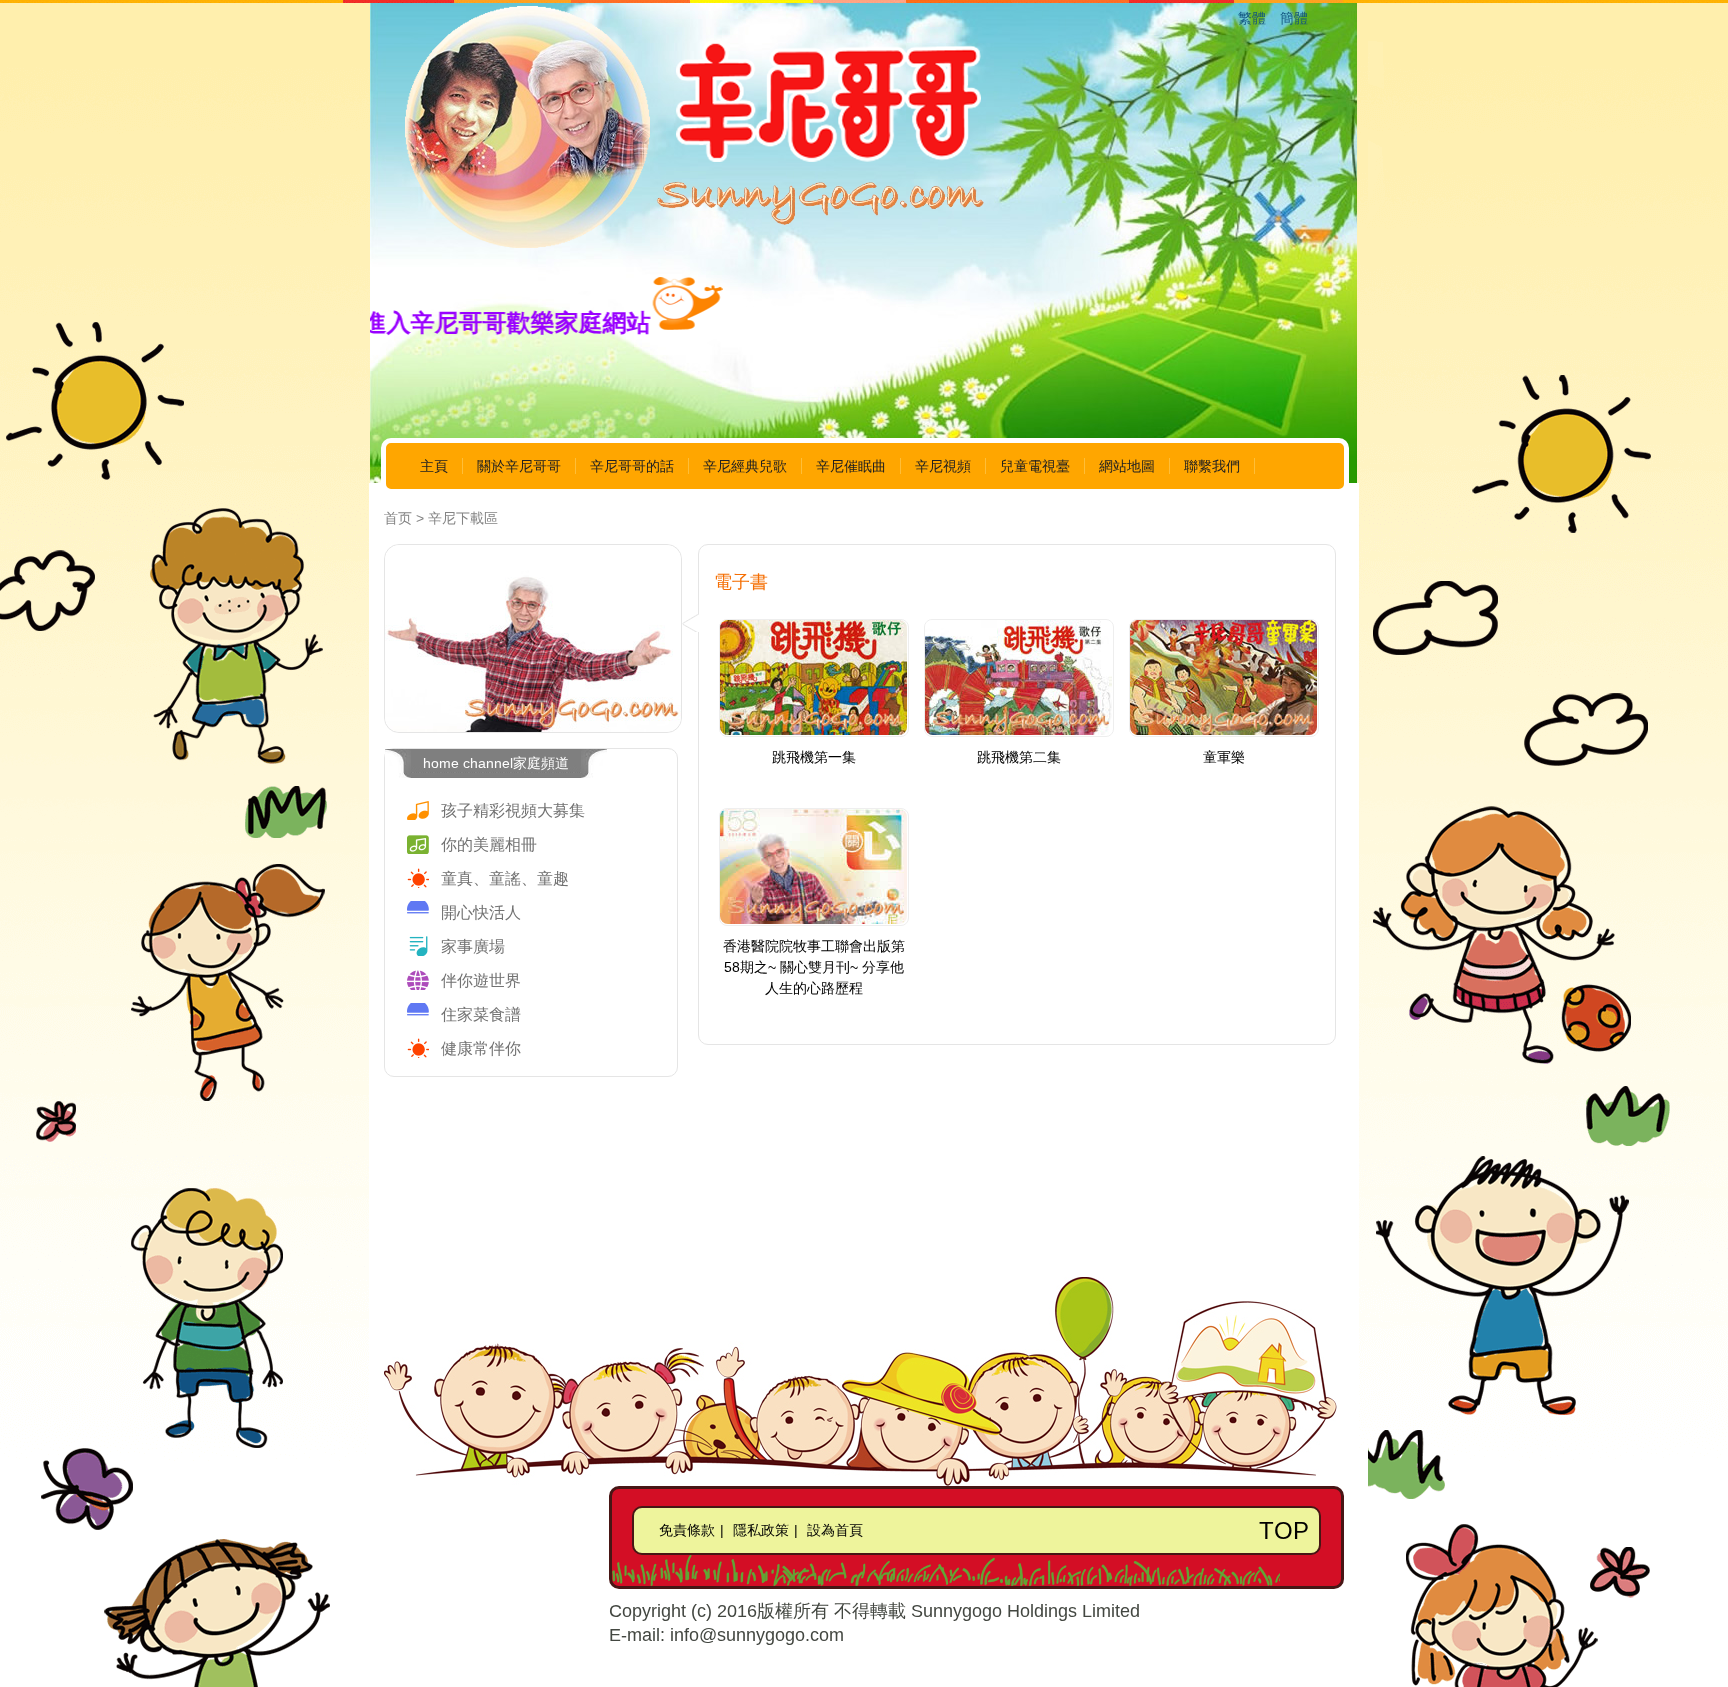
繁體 (1252, 18)
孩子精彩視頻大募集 (513, 810)
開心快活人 (481, 912)
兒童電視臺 (1035, 466)
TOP (1284, 1530)
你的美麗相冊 (489, 844)
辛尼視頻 (943, 466)
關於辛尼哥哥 (519, 466)
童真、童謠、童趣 (505, 878)
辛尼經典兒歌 (745, 466)
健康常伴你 (481, 1048)
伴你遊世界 (481, 980)
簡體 (1294, 18)
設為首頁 (835, 1530)
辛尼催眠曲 (851, 466)
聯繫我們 (1212, 466)
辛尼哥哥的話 (632, 466)
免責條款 (687, 1530)
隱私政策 (761, 1530)
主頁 (434, 466)
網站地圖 (1127, 466)
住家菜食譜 (481, 1014)
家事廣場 (473, 946)
